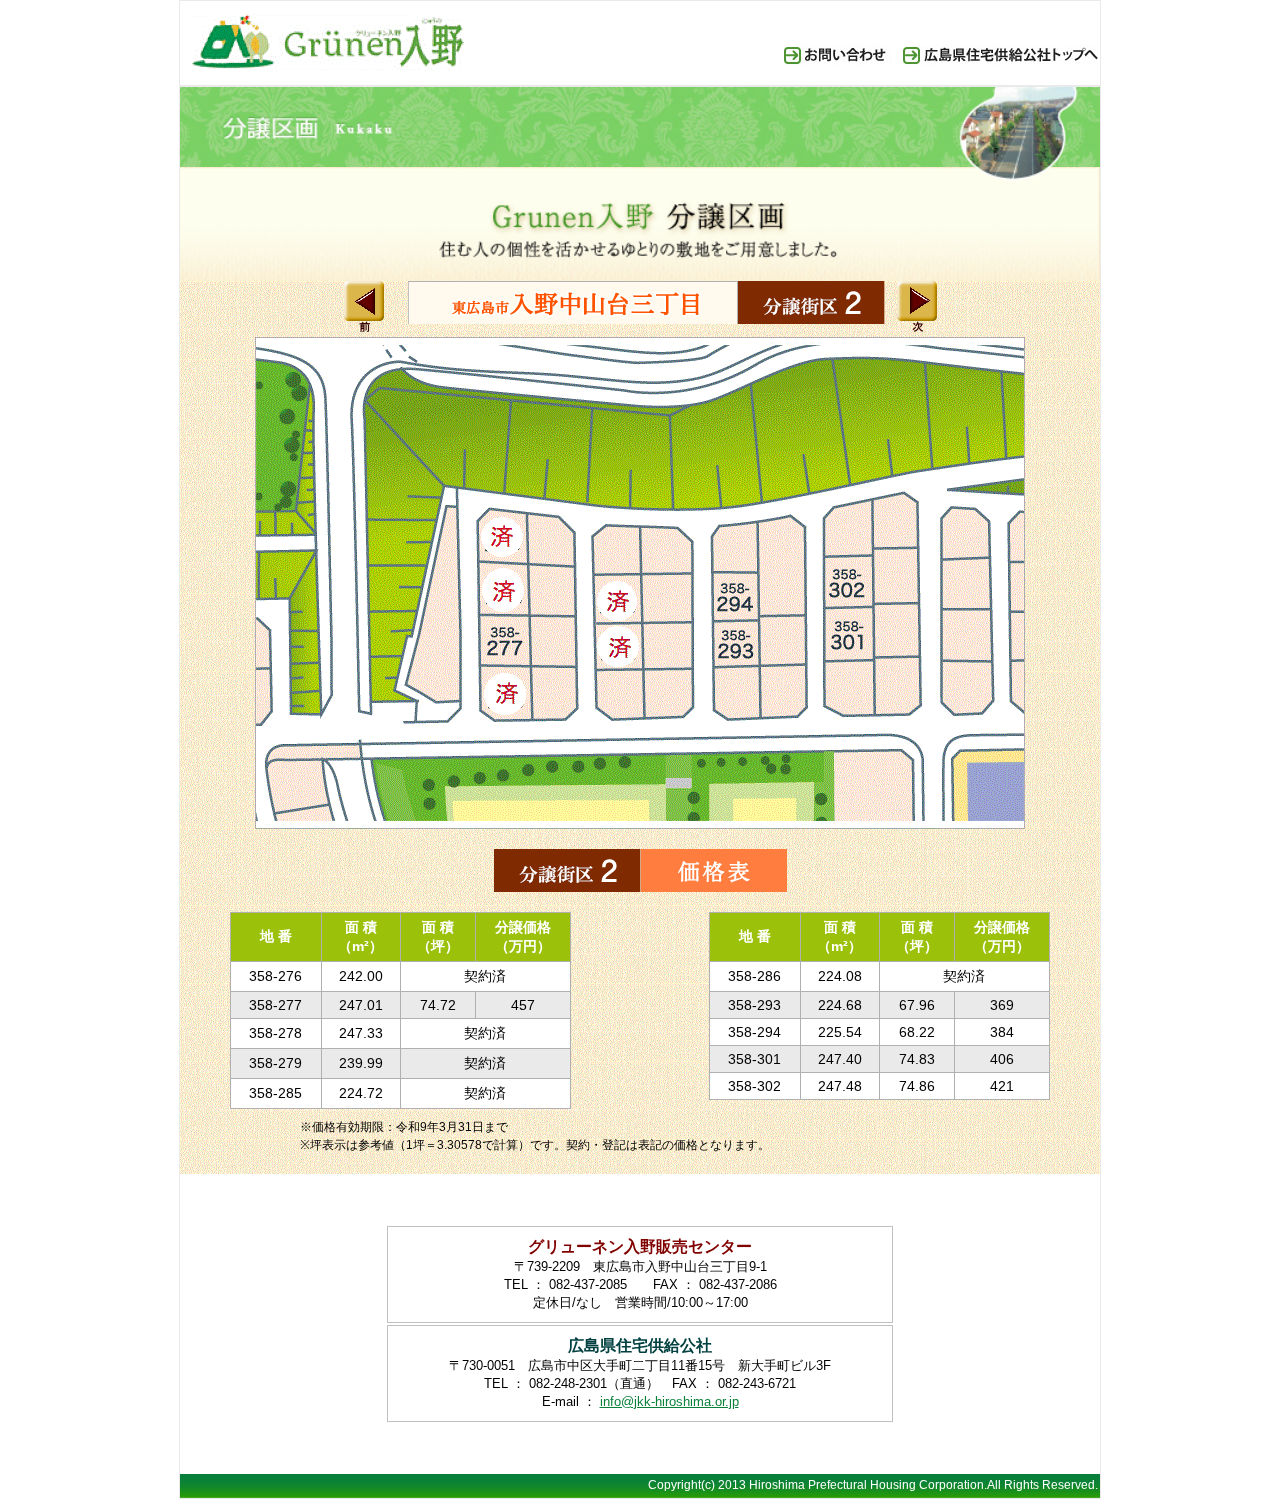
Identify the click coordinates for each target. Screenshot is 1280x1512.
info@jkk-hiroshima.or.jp (669, 1401)
